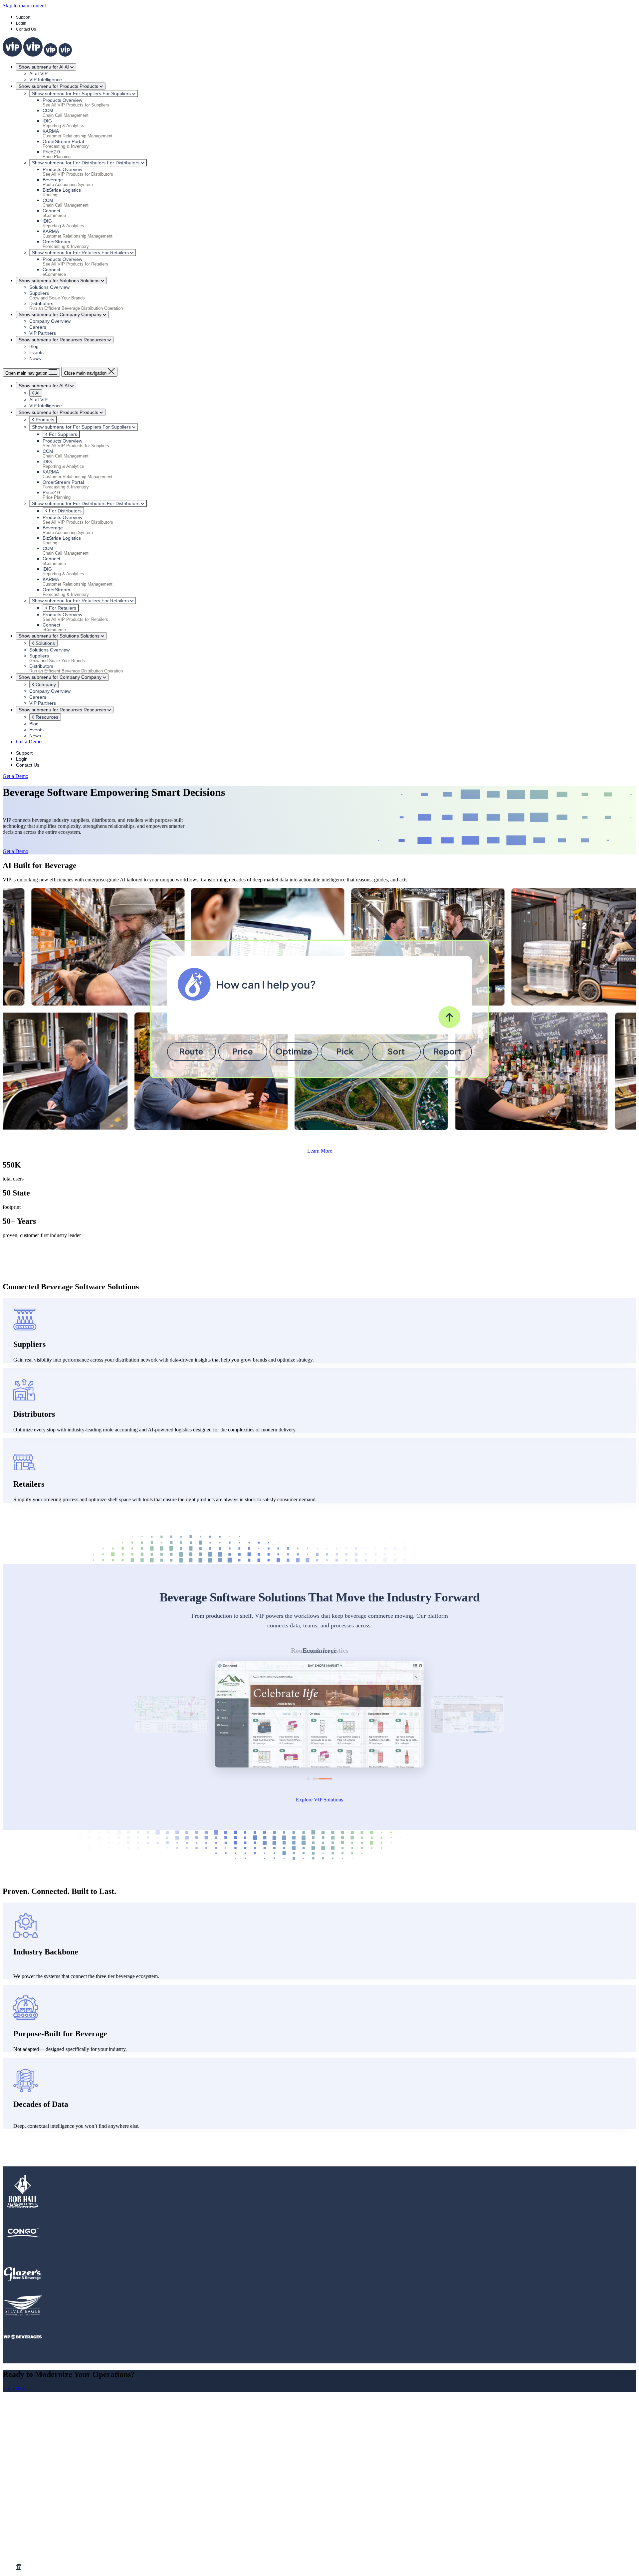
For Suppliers (62, 434)
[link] (37, 55)
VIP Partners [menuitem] (43, 2485)
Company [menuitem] (26, 2473)
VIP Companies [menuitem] (33, 2521)
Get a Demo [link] (29, 741)
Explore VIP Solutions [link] (319, 1800)
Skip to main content (24, 5)
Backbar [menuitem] (38, 2527)
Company (45, 684)
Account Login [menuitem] (45, 2509)
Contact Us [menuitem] (41, 2497)
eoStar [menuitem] (36, 2539)
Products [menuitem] (25, 2455)
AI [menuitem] (19, 2467)
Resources (46, 717)
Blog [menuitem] (34, 2479)
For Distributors (65, 511)
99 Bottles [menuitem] (40, 2545)
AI (37, 393)
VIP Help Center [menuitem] (47, 2515)
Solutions (45, 643)
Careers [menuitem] (37, 2491)
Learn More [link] (320, 1151)
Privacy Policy (135, 2556)
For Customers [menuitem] (31, 2503)
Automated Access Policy (95, 2556)
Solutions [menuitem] (26, 2461)
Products (44, 420)
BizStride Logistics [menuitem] (49, 2533)
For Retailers (62, 608)
